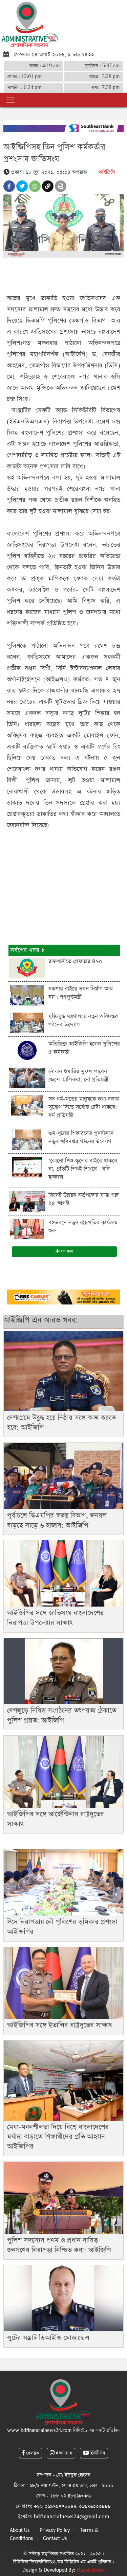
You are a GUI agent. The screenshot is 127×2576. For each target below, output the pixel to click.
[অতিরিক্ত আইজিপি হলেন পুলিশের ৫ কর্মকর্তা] (27, 1050)
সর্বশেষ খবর (26, 950)
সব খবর (66, 1251)
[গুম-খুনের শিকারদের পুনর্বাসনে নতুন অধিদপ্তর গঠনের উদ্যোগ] (27, 1140)
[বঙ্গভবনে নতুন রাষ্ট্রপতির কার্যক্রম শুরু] (27, 1229)
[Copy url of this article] (48, 186)
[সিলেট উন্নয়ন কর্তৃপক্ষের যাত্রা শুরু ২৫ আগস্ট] (27, 1201)
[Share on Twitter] (22, 186)
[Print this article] (61, 186)
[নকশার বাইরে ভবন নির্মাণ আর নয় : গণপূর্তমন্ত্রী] (27, 995)
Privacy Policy (55, 2530)
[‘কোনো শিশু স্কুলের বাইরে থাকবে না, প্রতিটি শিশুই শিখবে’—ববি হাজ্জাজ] (27, 1167)
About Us (20, 2530)
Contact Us (55, 2539)
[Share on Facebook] (9, 186)
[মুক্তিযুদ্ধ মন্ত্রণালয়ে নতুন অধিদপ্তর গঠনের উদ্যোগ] (27, 1023)
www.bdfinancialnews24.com (39, 2430)
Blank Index (91, 2570)
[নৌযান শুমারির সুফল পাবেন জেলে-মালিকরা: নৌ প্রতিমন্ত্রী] (27, 1078)
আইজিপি (107, 172)
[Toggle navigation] (10, 100)
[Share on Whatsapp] (35, 186)
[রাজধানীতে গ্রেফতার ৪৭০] (27, 968)
